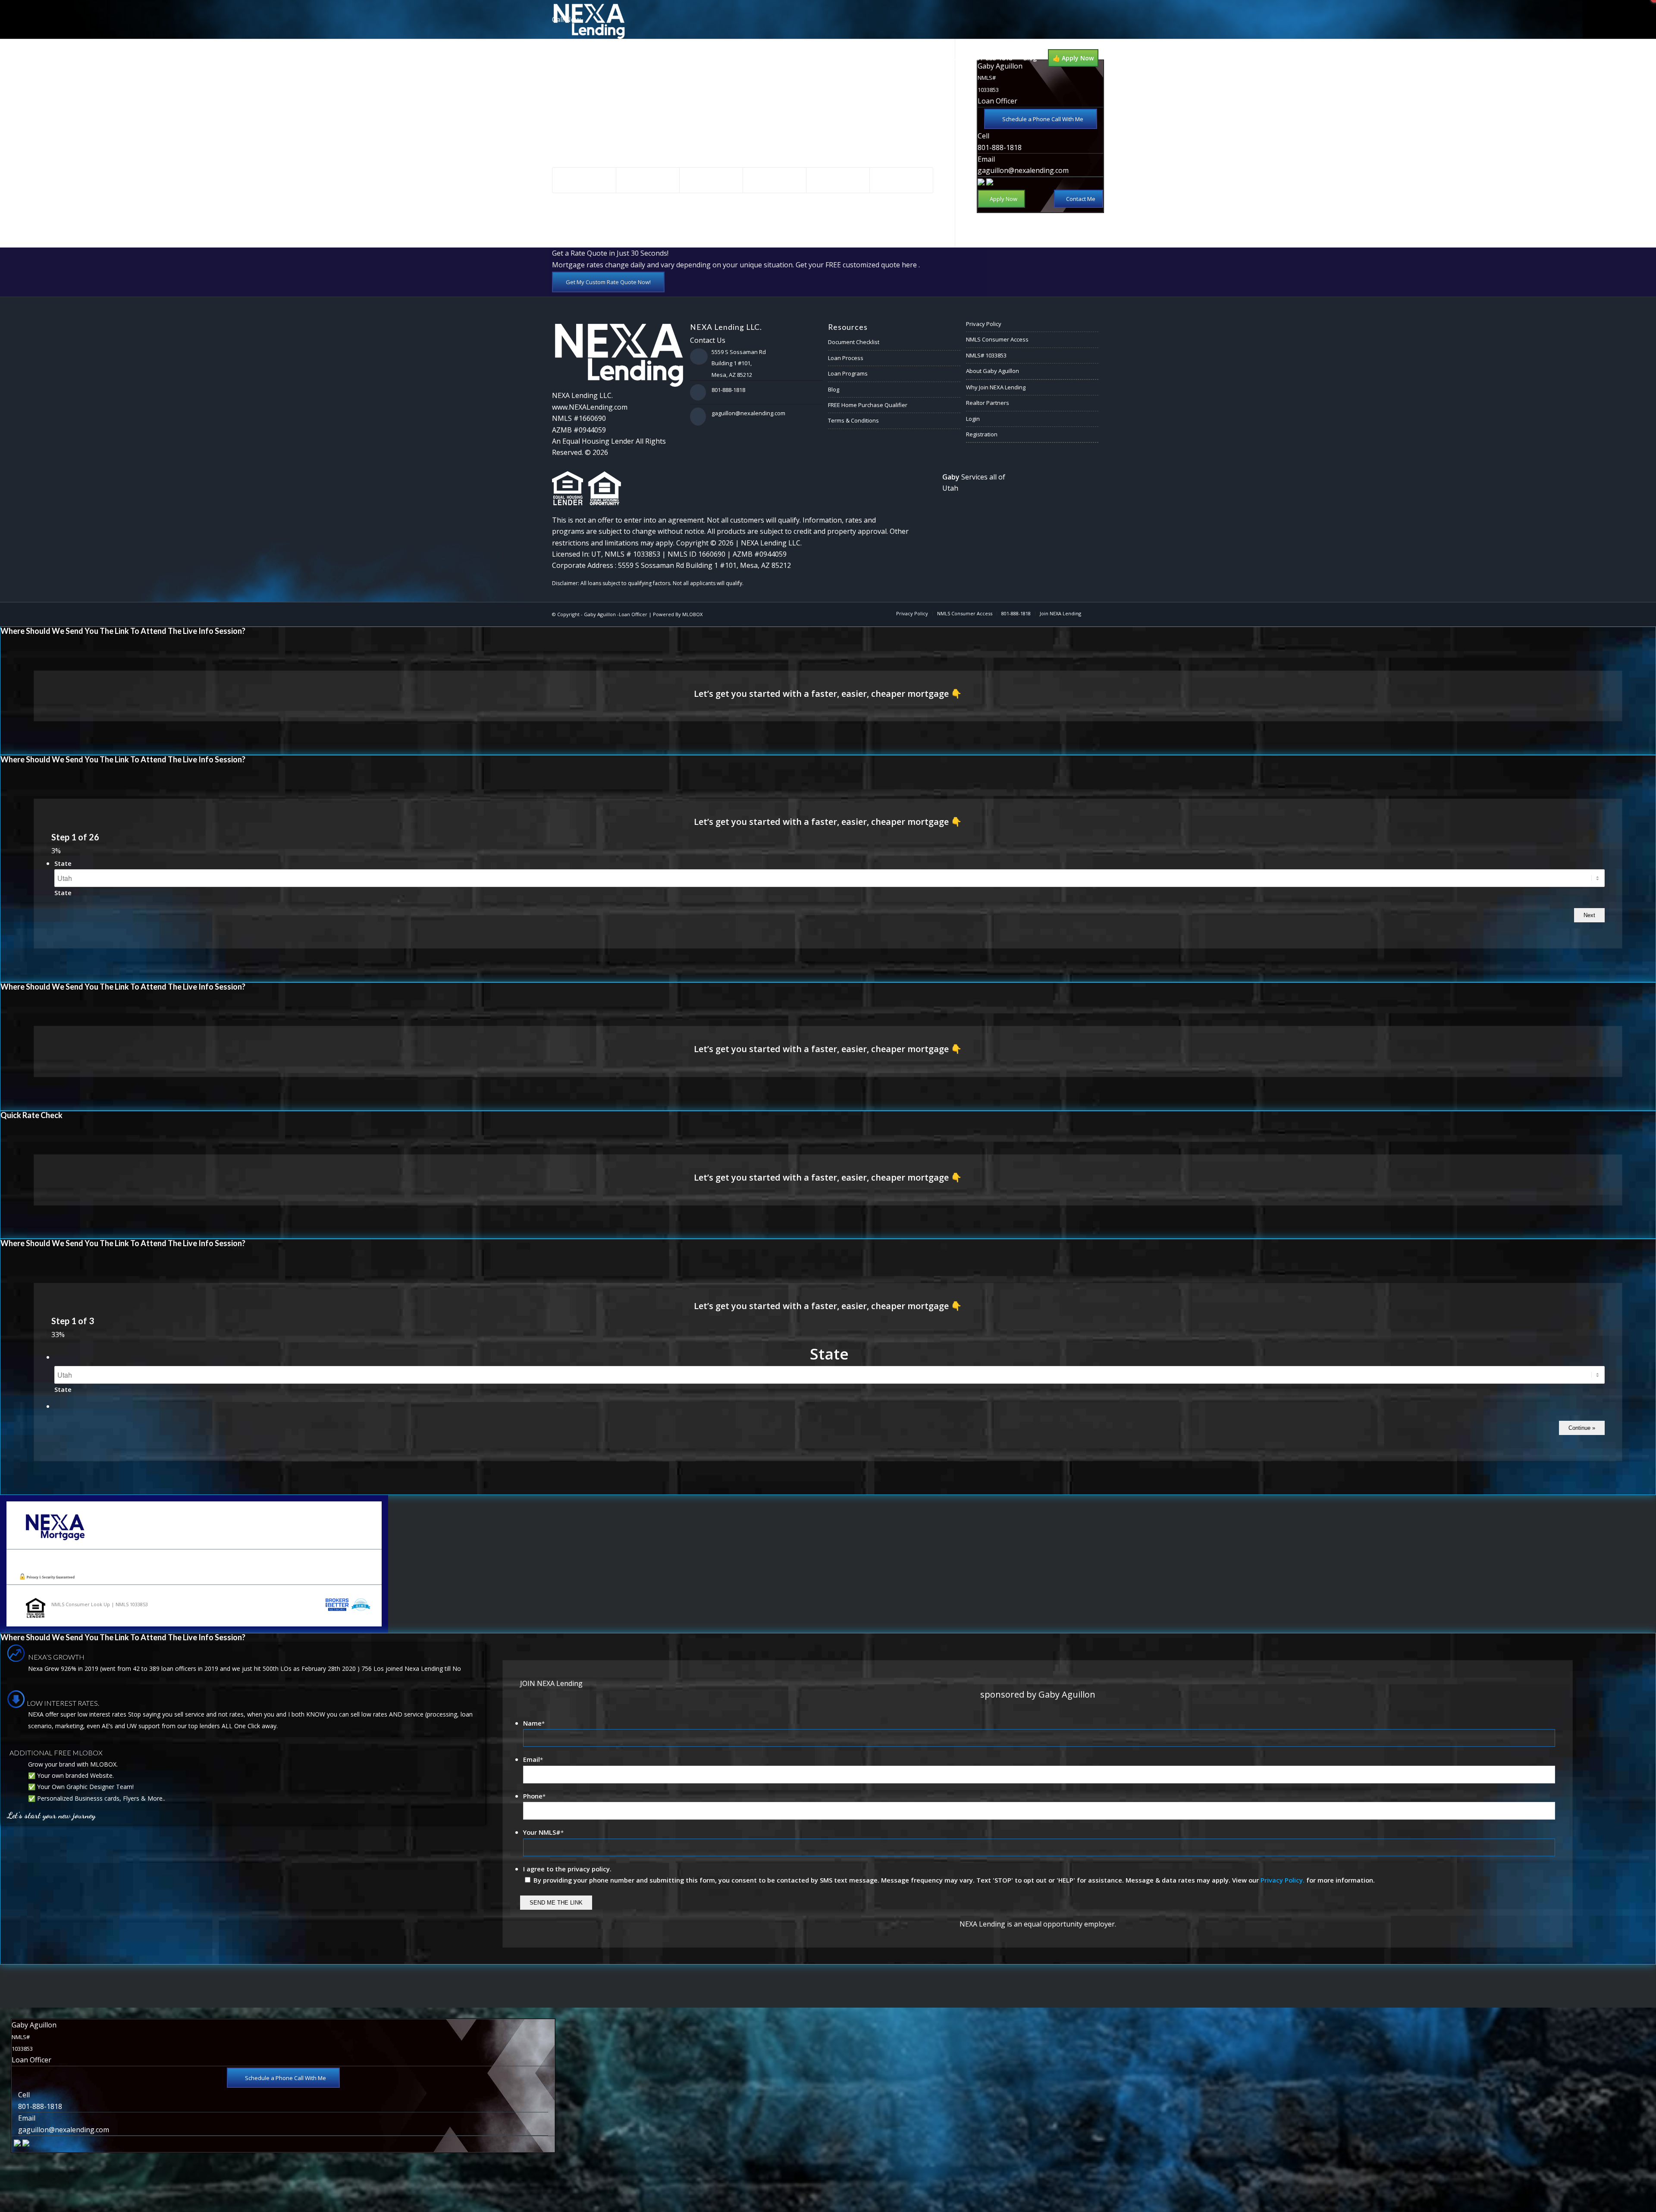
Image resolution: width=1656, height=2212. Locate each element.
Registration (982, 434)
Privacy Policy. (1283, 1880)
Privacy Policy (984, 324)
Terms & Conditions (853, 420)
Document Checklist (854, 342)
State (63, 863)
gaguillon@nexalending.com (1023, 170)
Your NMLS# (543, 1832)
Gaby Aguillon (637, 125)
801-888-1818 (1000, 147)
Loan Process (846, 358)
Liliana (574, 68)
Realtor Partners (988, 403)
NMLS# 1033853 (986, 355)
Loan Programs (848, 373)
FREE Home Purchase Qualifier (868, 405)
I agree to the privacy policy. (567, 1869)
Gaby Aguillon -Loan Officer (616, 614)
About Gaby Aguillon (993, 371)
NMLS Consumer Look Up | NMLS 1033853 (100, 1604)
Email (533, 1759)
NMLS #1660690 (579, 418)
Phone (534, 1796)
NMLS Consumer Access (997, 339)
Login (973, 419)
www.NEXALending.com (590, 407)
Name (534, 1723)
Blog (834, 389)
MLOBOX (692, 614)
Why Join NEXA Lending (996, 387)
